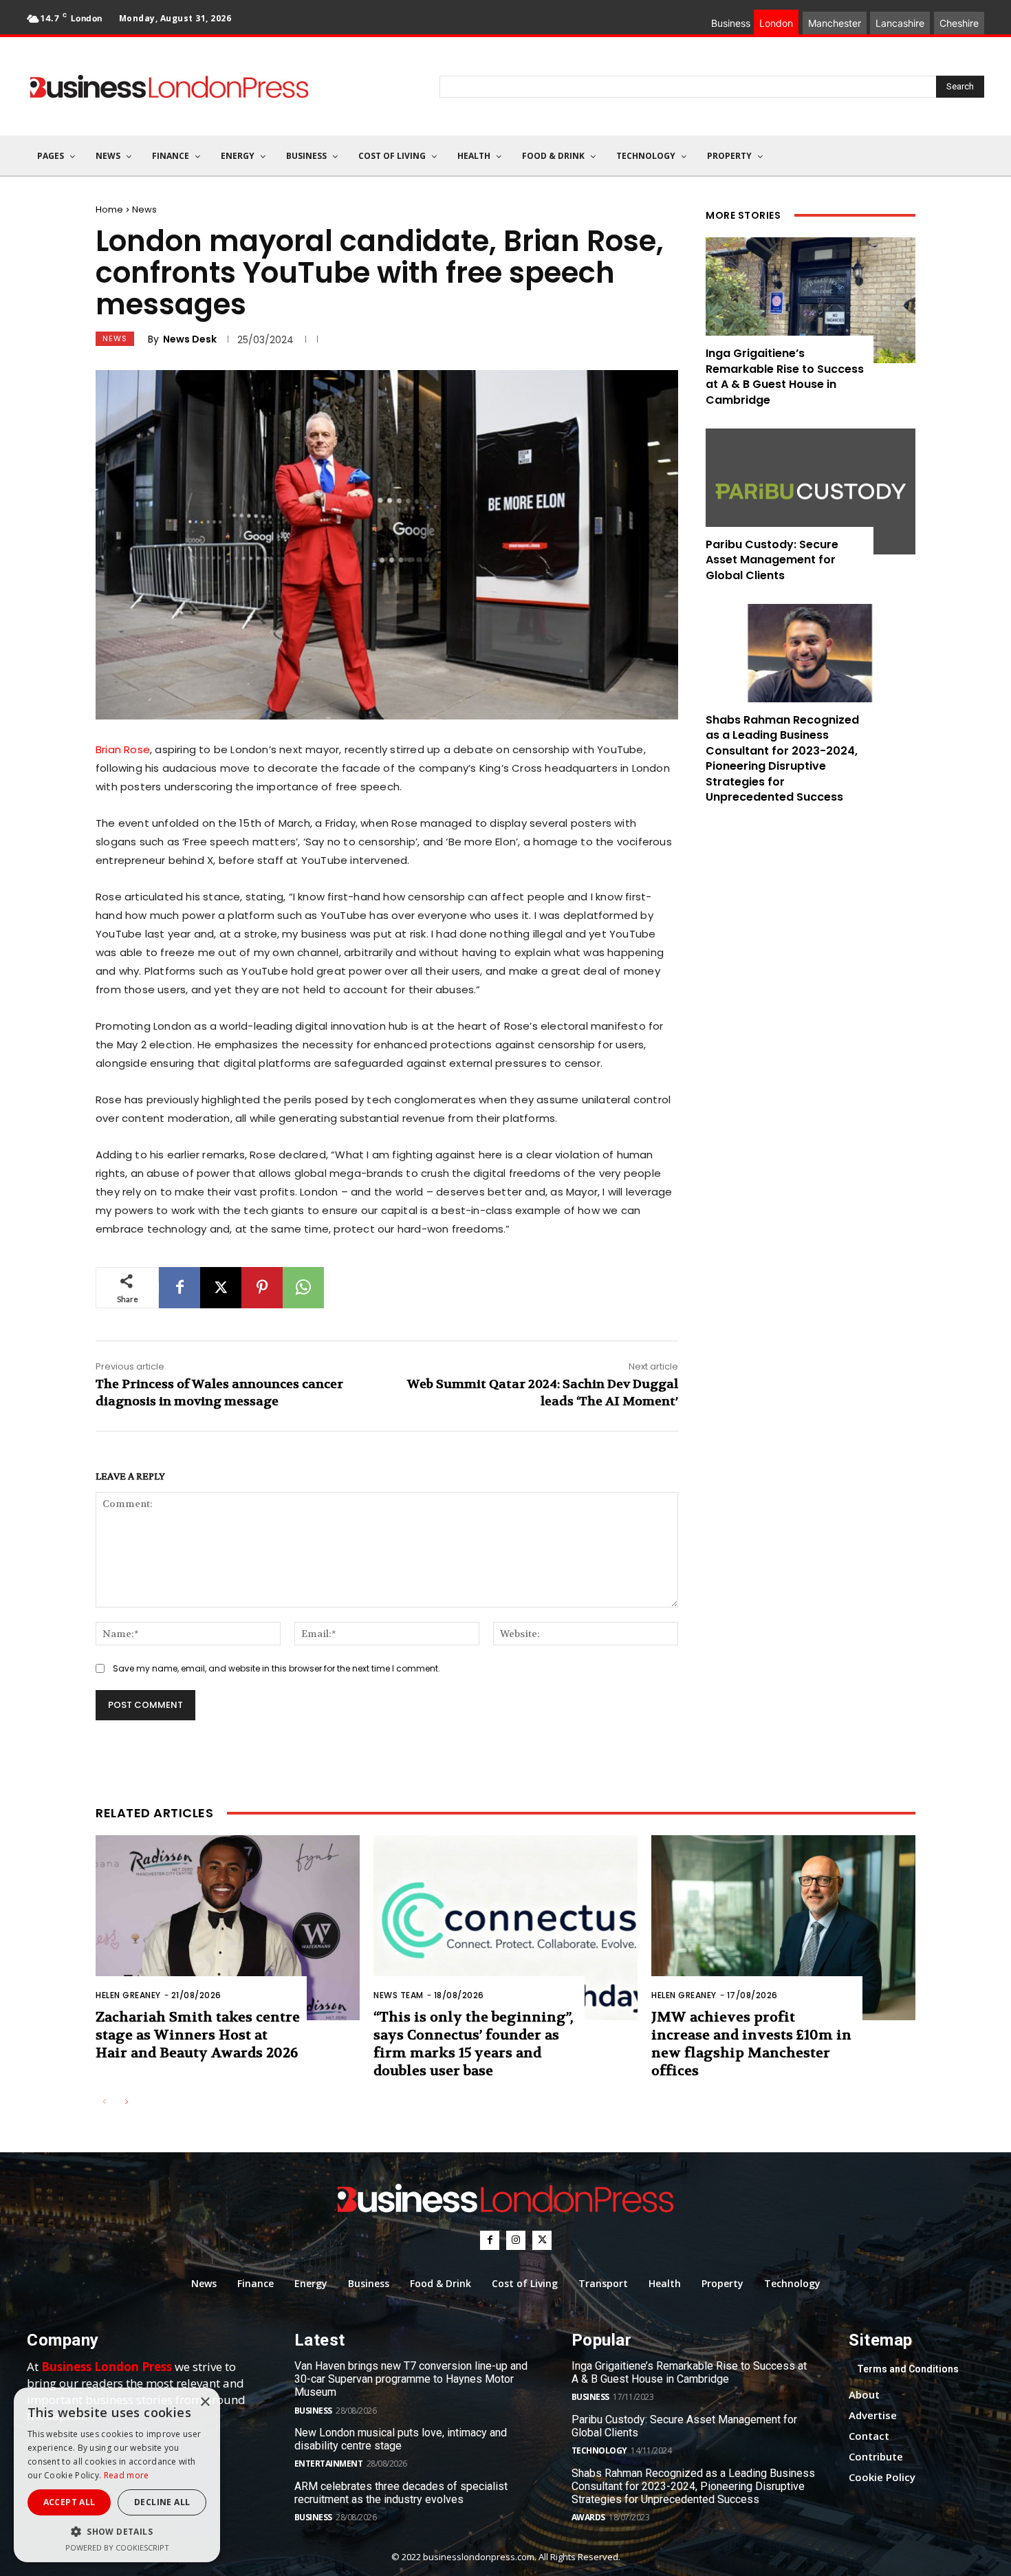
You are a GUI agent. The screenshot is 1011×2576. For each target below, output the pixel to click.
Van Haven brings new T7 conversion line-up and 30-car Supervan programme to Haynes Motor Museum (411, 2379)
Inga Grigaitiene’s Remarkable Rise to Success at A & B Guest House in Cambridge (785, 376)
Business (313, 2411)
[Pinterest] (262, 1288)
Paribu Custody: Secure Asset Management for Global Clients (772, 560)
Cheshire (959, 23)
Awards (588, 2517)
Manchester (835, 23)
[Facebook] (180, 1288)
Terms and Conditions (908, 2369)
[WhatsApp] (303, 1288)
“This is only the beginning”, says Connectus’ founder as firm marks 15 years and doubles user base (473, 2044)
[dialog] (117, 2475)
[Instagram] (516, 2240)
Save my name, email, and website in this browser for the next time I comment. (276, 1668)
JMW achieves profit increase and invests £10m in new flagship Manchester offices (751, 2044)
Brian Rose (123, 749)
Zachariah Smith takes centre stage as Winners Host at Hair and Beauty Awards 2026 (198, 2035)
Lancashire (900, 23)
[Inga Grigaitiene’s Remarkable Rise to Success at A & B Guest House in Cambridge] (811, 300)
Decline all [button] (162, 2502)
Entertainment (329, 2464)
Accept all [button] (69, 2502)
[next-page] (126, 2102)
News (144, 209)
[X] (221, 1288)
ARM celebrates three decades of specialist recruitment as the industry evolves (401, 2493)
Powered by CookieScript (117, 2547)
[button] (117, 2532)
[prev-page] (104, 2102)
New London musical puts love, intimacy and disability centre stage (401, 2439)
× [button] (205, 2402)
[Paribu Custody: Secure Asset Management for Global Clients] (811, 491)
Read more (127, 2475)
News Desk (190, 339)
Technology (599, 2450)
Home (109, 209)
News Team (399, 1995)
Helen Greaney (128, 1995)
